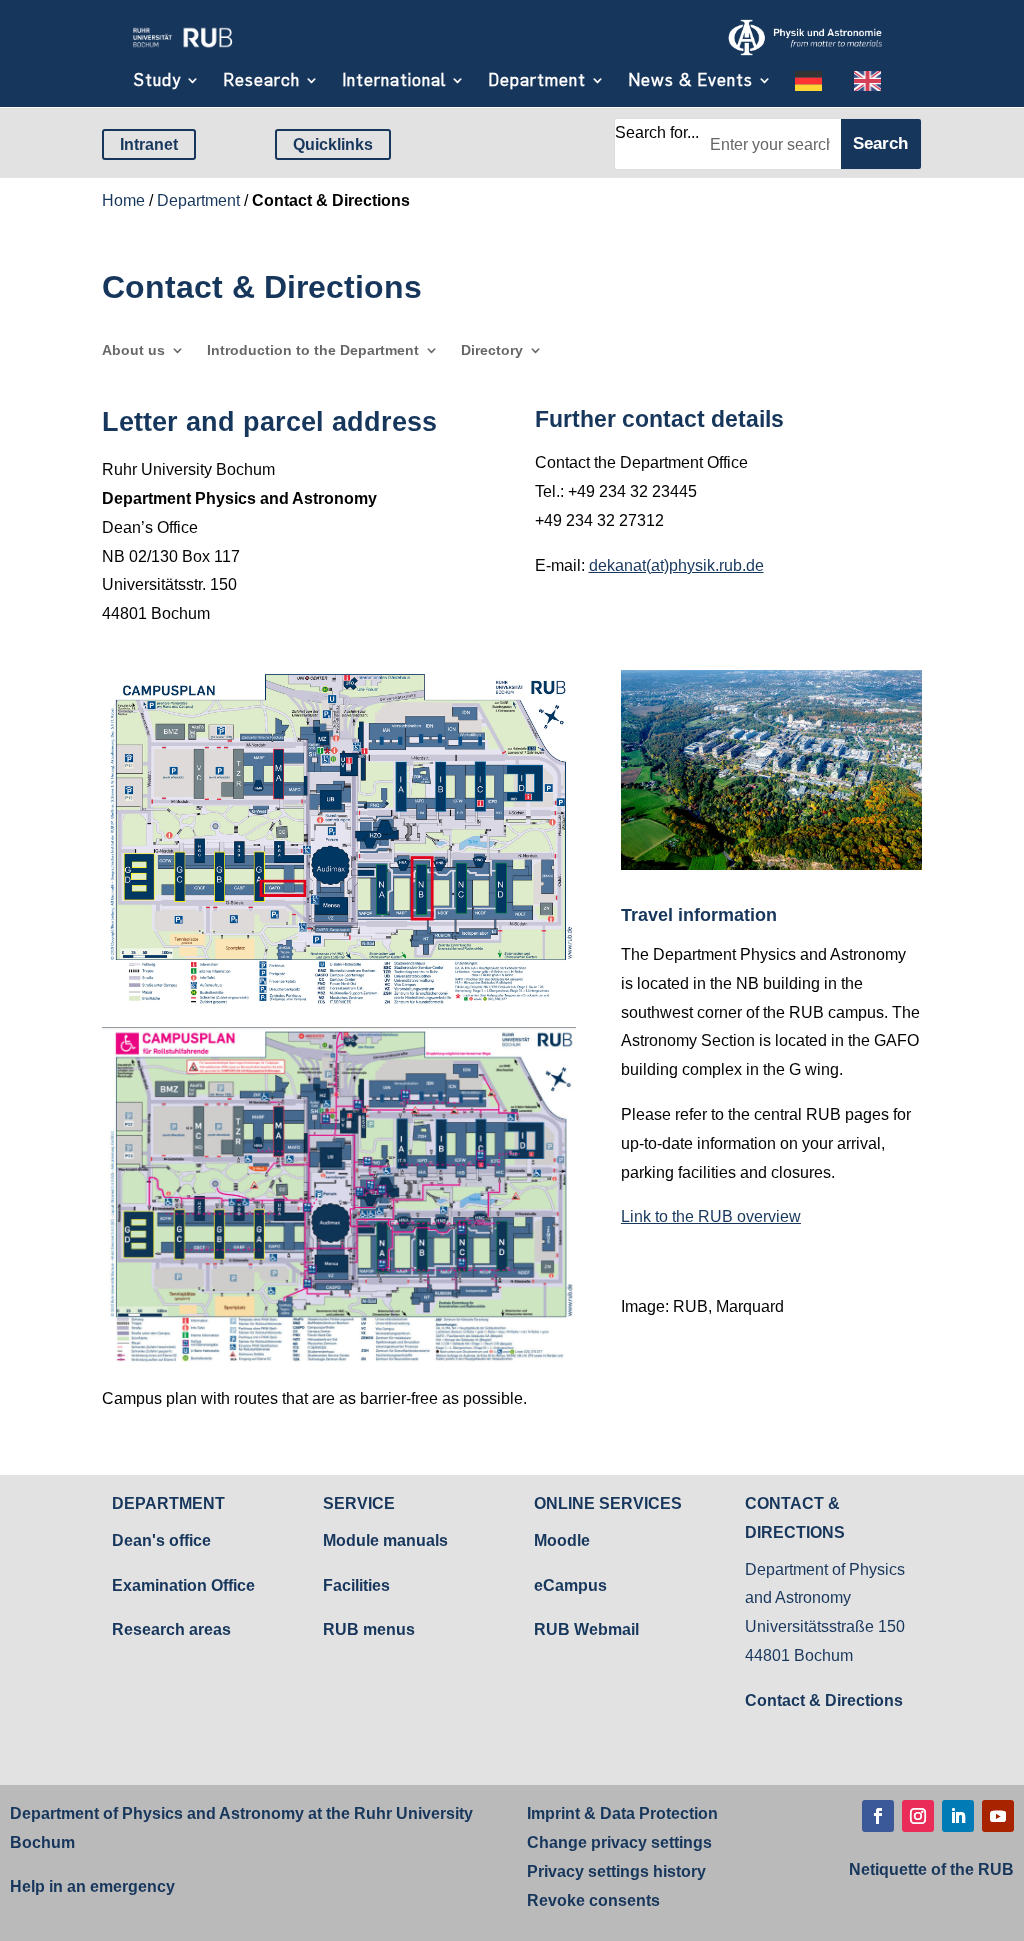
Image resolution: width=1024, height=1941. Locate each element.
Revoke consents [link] (593, 1900)
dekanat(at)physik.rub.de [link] (676, 565)
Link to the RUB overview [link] (711, 1216)
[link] (182, 49)
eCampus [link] (570, 1585)
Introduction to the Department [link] (313, 350)
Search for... (657, 132)
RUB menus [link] (369, 1629)
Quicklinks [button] (333, 144)
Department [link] (537, 80)
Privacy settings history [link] (616, 1871)
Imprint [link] (553, 1813)
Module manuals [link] (385, 1540)
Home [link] (123, 200)
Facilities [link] (356, 1585)
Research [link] (261, 80)
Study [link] (157, 80)
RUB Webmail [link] (586, 1629)
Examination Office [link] (183, 1585)
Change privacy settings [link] (619, 1842)
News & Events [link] (690, 80)
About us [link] (133, 350)
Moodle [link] (562, 1540)
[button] (878, 1816)
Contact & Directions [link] (824, 1700)
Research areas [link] (171, 1629)
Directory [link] (492, 350)
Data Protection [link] (657, 1813)
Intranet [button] (149, 144)
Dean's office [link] (161, 1540)
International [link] (394, 80)
